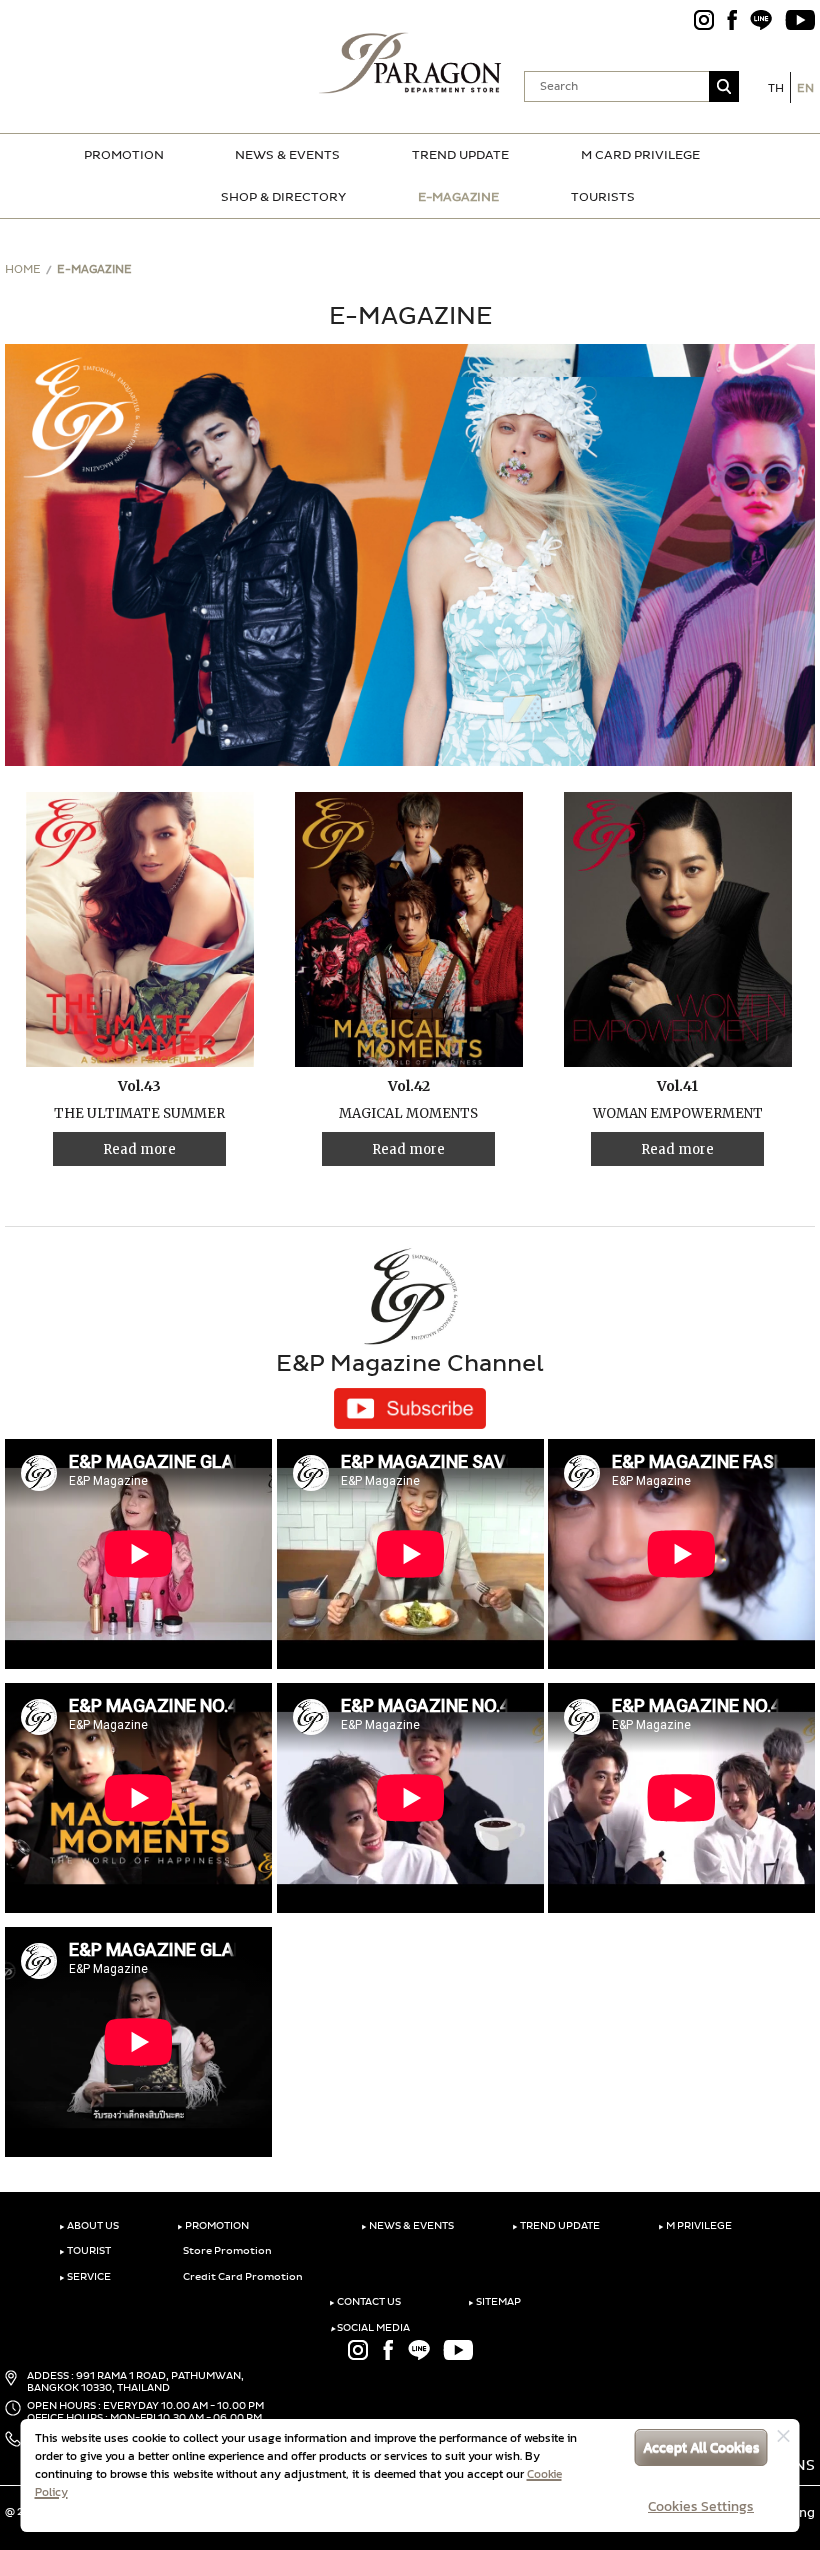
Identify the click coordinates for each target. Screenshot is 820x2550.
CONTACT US (365, 2302)
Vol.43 (139, 1086)
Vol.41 (677, 1086)
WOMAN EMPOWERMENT (678, 1113)
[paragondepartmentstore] (410, 60)
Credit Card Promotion (242, 2277)
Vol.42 (409, 1086)
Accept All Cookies (701, 2447)
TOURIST (85, 2251)
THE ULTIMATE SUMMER (139, 1113)
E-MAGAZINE (458, 197)
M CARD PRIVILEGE (640, 155)
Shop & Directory (283, 197)
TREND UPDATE (460, 155)
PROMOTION (124, 155)
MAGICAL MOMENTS (408, 1113)
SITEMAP (494, 2302)
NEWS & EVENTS (287, 155)
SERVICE (85, 2277)
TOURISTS (603, 197)
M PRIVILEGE (695, 2226)
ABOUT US (89, 2226)
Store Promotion (226, 2251)
